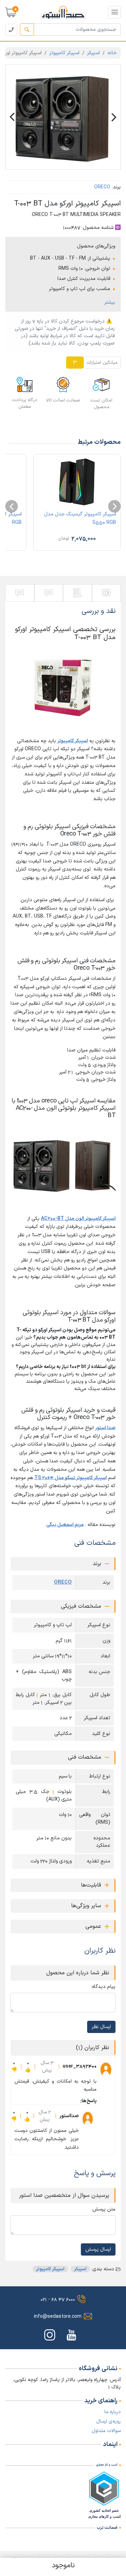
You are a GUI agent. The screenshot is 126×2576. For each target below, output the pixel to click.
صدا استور (105, 1428)
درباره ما (113, 2412)
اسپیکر (93, 53)
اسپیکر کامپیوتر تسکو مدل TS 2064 (71, 1478)
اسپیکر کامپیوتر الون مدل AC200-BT (78, 1219)
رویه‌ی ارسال (108, 2421)
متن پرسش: (103, 2209)
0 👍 (28, 2067)
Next (114, 117)
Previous (12, 117)
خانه (112, 53)
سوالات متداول (106, 2431)
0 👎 (14, 2067)
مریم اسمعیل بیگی (65, 1525)
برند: (116, 187)
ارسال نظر (101, 2027)
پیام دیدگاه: (103, 1987)
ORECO (102, 187)
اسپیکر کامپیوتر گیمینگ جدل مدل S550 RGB (80, 518)
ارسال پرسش (98, 2249)
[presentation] (114, 506)
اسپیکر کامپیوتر (64, 53)
